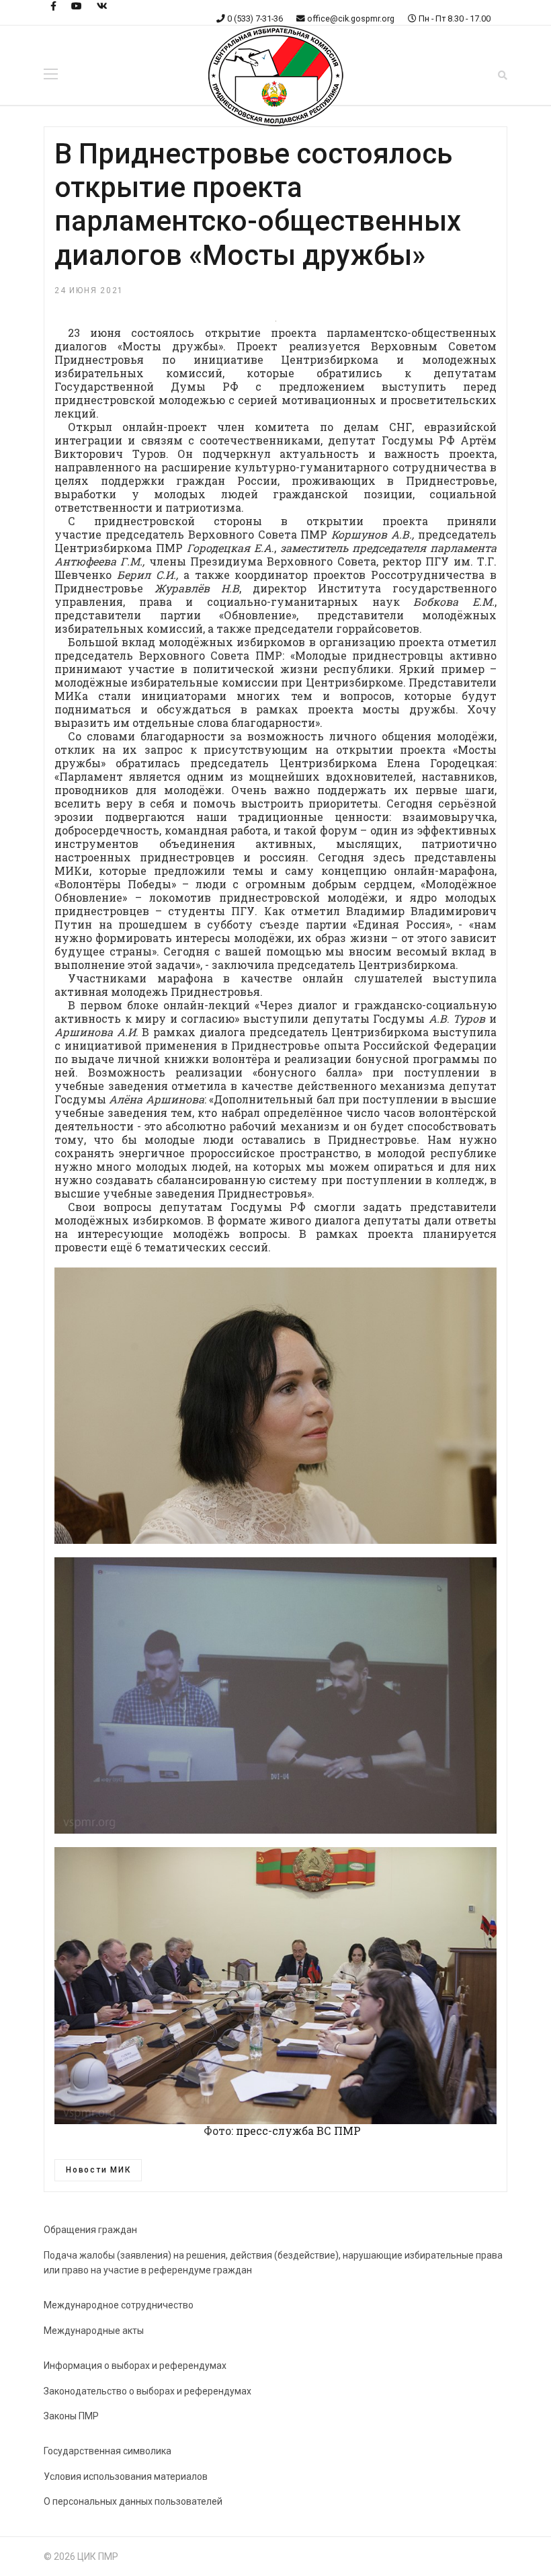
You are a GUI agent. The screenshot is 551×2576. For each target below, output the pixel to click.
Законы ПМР (71, 2416)
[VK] (102, 6)
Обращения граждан (90, 2230)
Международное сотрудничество (119, 2305)
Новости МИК (98, 2170)
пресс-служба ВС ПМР (298, 2131)
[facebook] (53, 6)
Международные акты (94, 2331)
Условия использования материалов (126, 2476)
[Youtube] (77, 6)
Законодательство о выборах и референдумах (147, 2391)
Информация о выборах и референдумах (135, 2366)
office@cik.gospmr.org (351, 18)
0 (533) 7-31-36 (255, 18)
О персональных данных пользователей (133, 2501)
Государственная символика (108, 2451)
